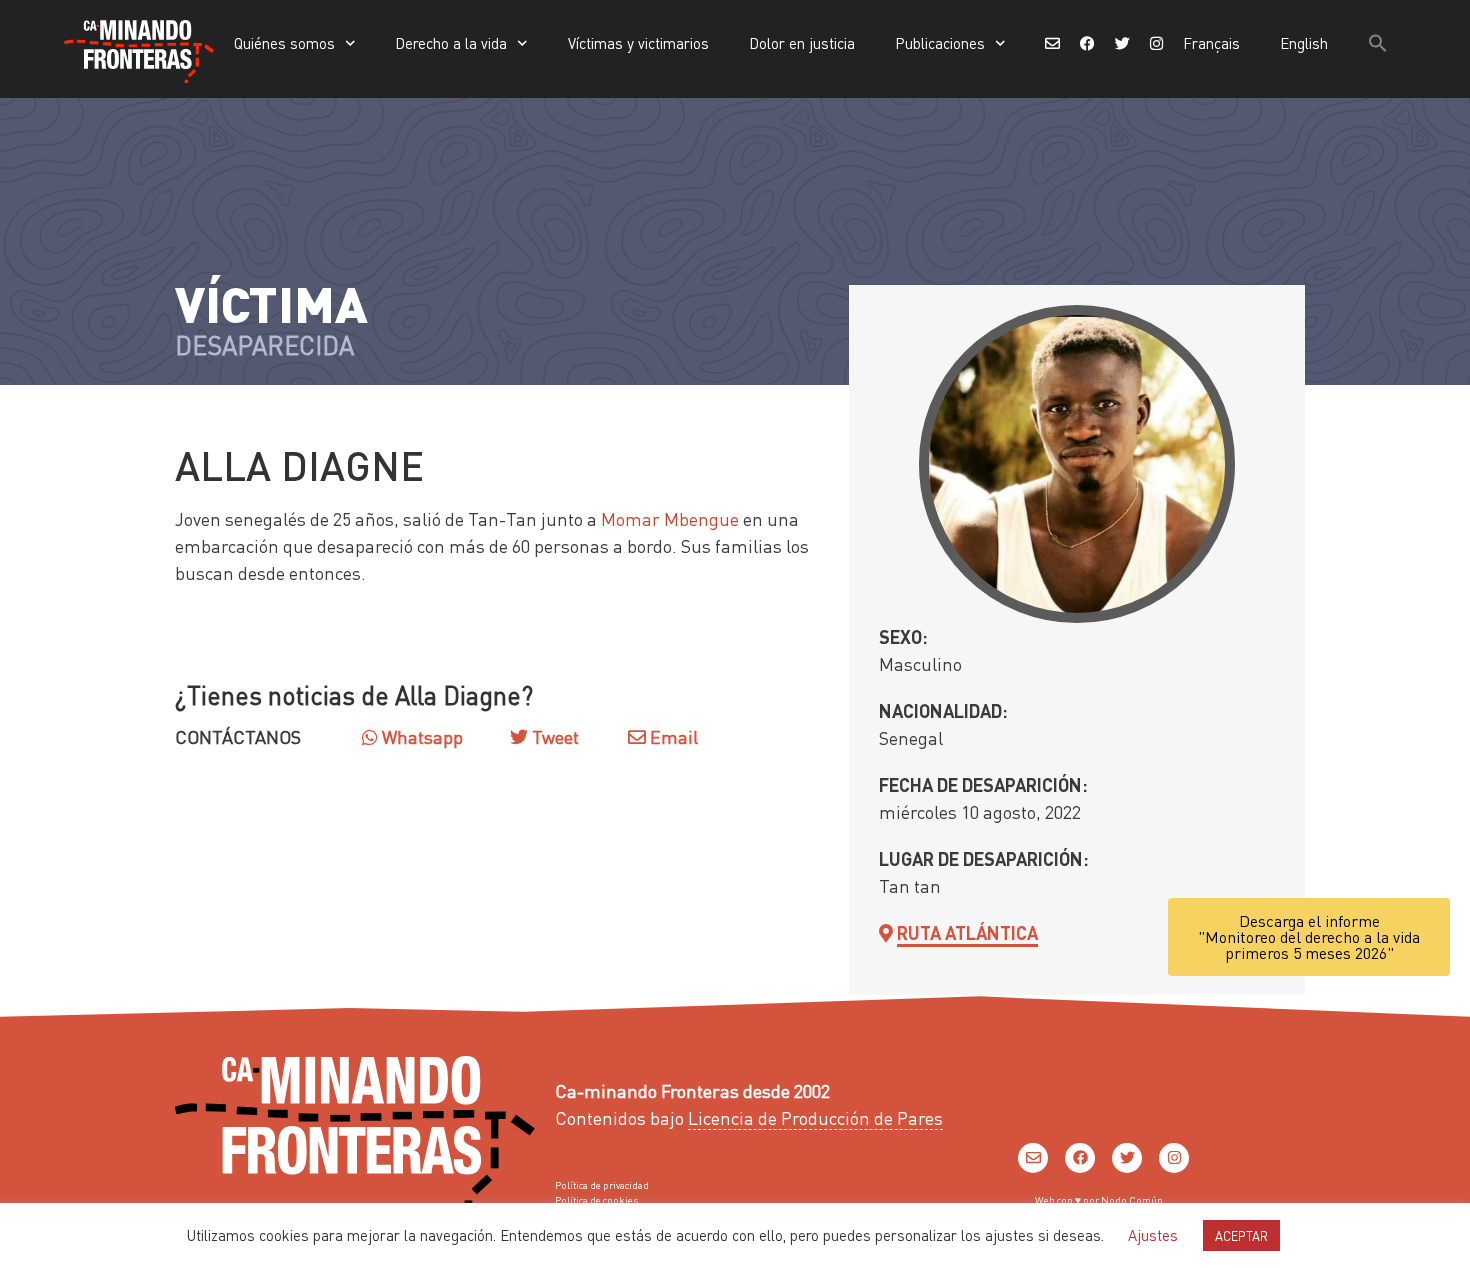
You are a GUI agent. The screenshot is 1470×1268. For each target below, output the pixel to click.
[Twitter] (1127, 1158)
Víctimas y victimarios (638, 43)
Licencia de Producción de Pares (815, 1117)
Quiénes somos (284, 43)
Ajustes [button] (1153, 1235)
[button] (1378, 43)
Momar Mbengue (670, 518)
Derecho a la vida (451, 43)
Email (672, 736)
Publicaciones (940, 43)
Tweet (553, 736)
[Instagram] (1174, 1158)
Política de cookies (596, 1200)
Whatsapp (420, 736)
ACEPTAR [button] (1241, 1235)
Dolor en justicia (802, 43)
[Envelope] (1033, 1158)
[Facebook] (1080, 1158)
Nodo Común (1132, 1200)
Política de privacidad (602, 1185)
